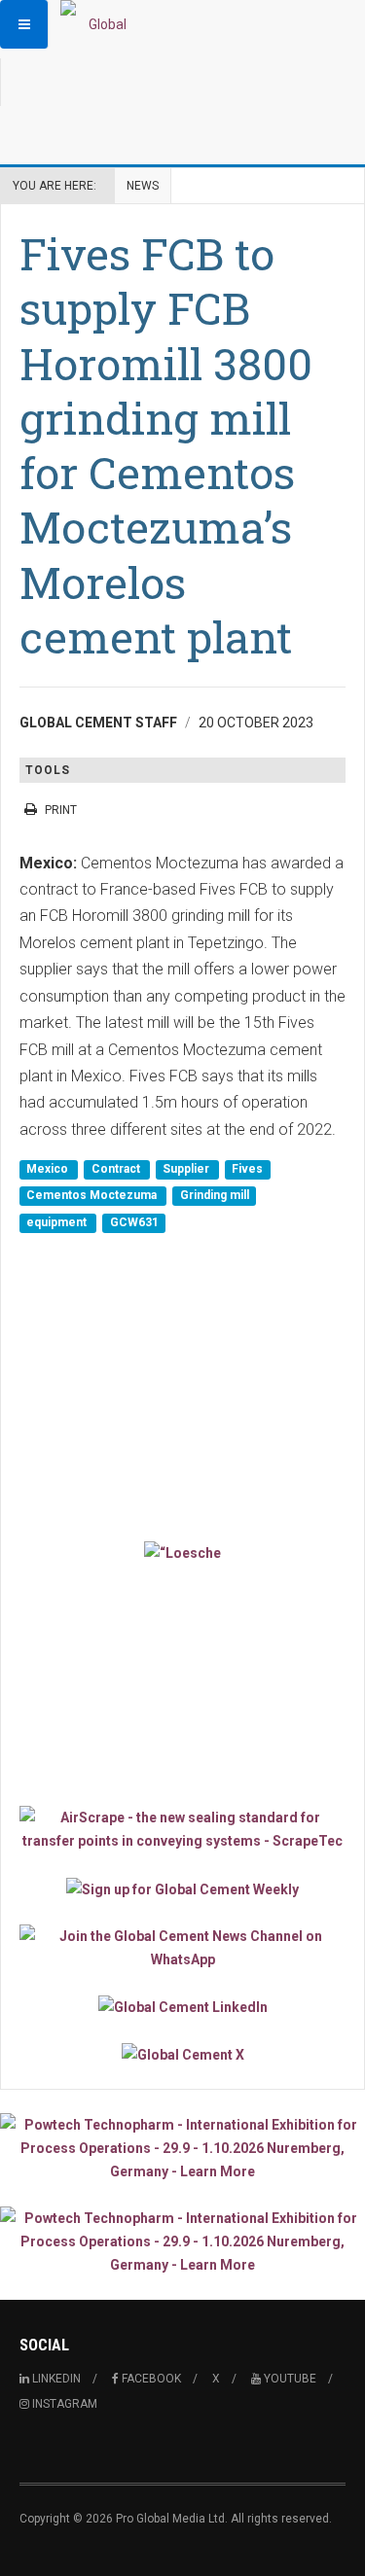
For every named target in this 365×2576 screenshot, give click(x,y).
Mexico (49, 1169)
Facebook (150, 2379)
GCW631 (134, 1222)
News (143, 186)
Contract (117, 1169)
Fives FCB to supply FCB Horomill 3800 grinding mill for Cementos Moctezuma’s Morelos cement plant (166, 445)
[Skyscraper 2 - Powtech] (182, 2241)
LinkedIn (55, 2379)
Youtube (289, 2379)
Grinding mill (215, 1196)
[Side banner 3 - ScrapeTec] (182, 1829)
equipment (58, 1222)
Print (61, 810)
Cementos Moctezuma (93, 1196)
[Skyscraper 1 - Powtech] (182, 2148)
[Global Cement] (99, 24)
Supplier (187, 1169)
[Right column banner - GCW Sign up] (182, 1888)
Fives (247, 1169)
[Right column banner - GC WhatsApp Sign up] (182, 1948)
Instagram (63, 2404)
